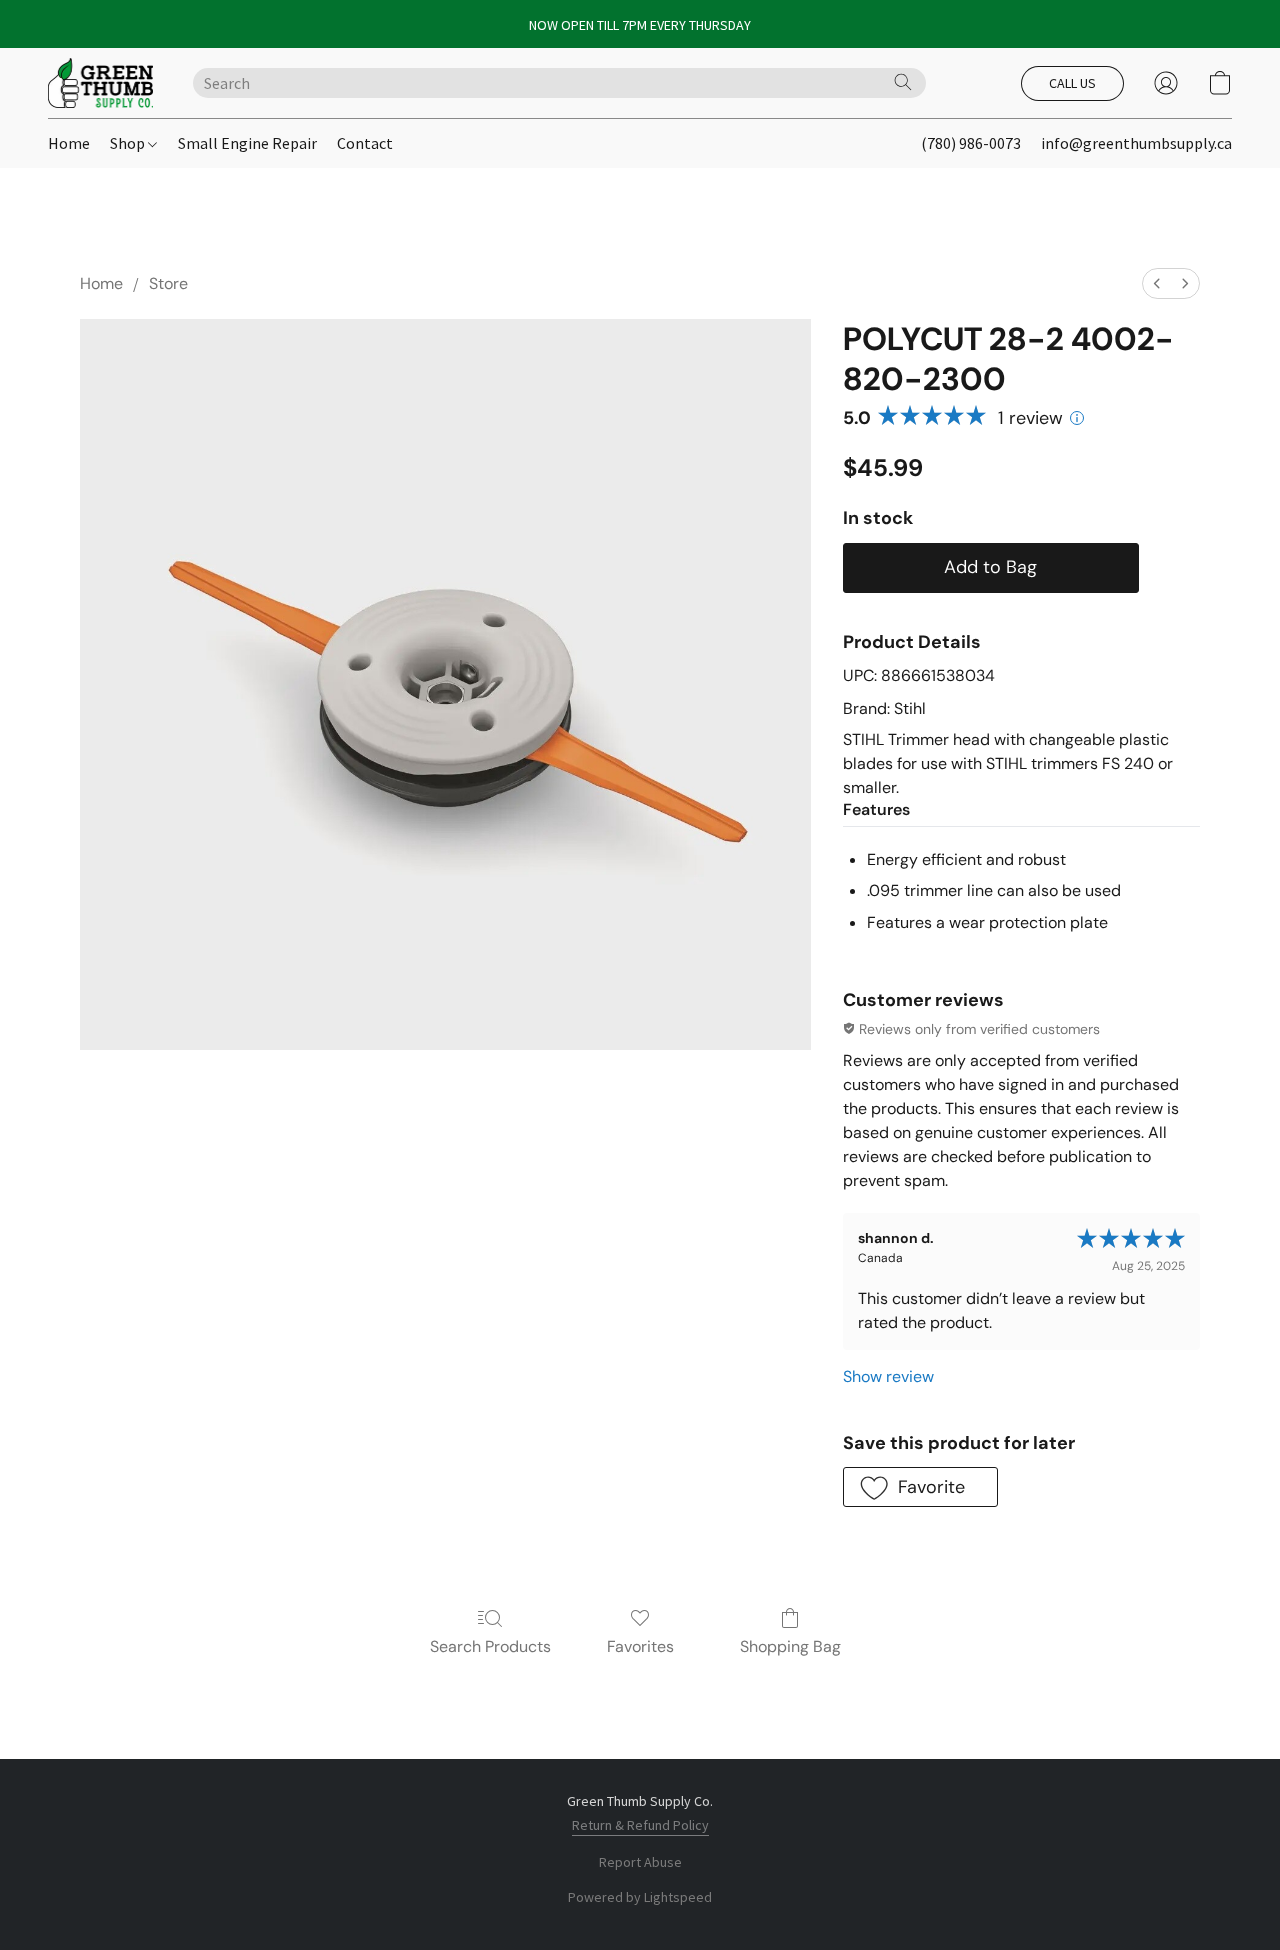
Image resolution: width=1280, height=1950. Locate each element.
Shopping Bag (790, 1646)
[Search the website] (903, 82)
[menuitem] (1157, 283)
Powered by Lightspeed (640, 1897)
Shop (129, 143)
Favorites (640, 1646)
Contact (365, 143)
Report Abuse (640, 1862)
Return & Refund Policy (640, 1825)
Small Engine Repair (247, 143)
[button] (100, 83)
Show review (888, 1376)
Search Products (490, 1646)
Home (69, 143)
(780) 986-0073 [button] (971, 143)
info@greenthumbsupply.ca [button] (1136, 143)
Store (168, 283)
